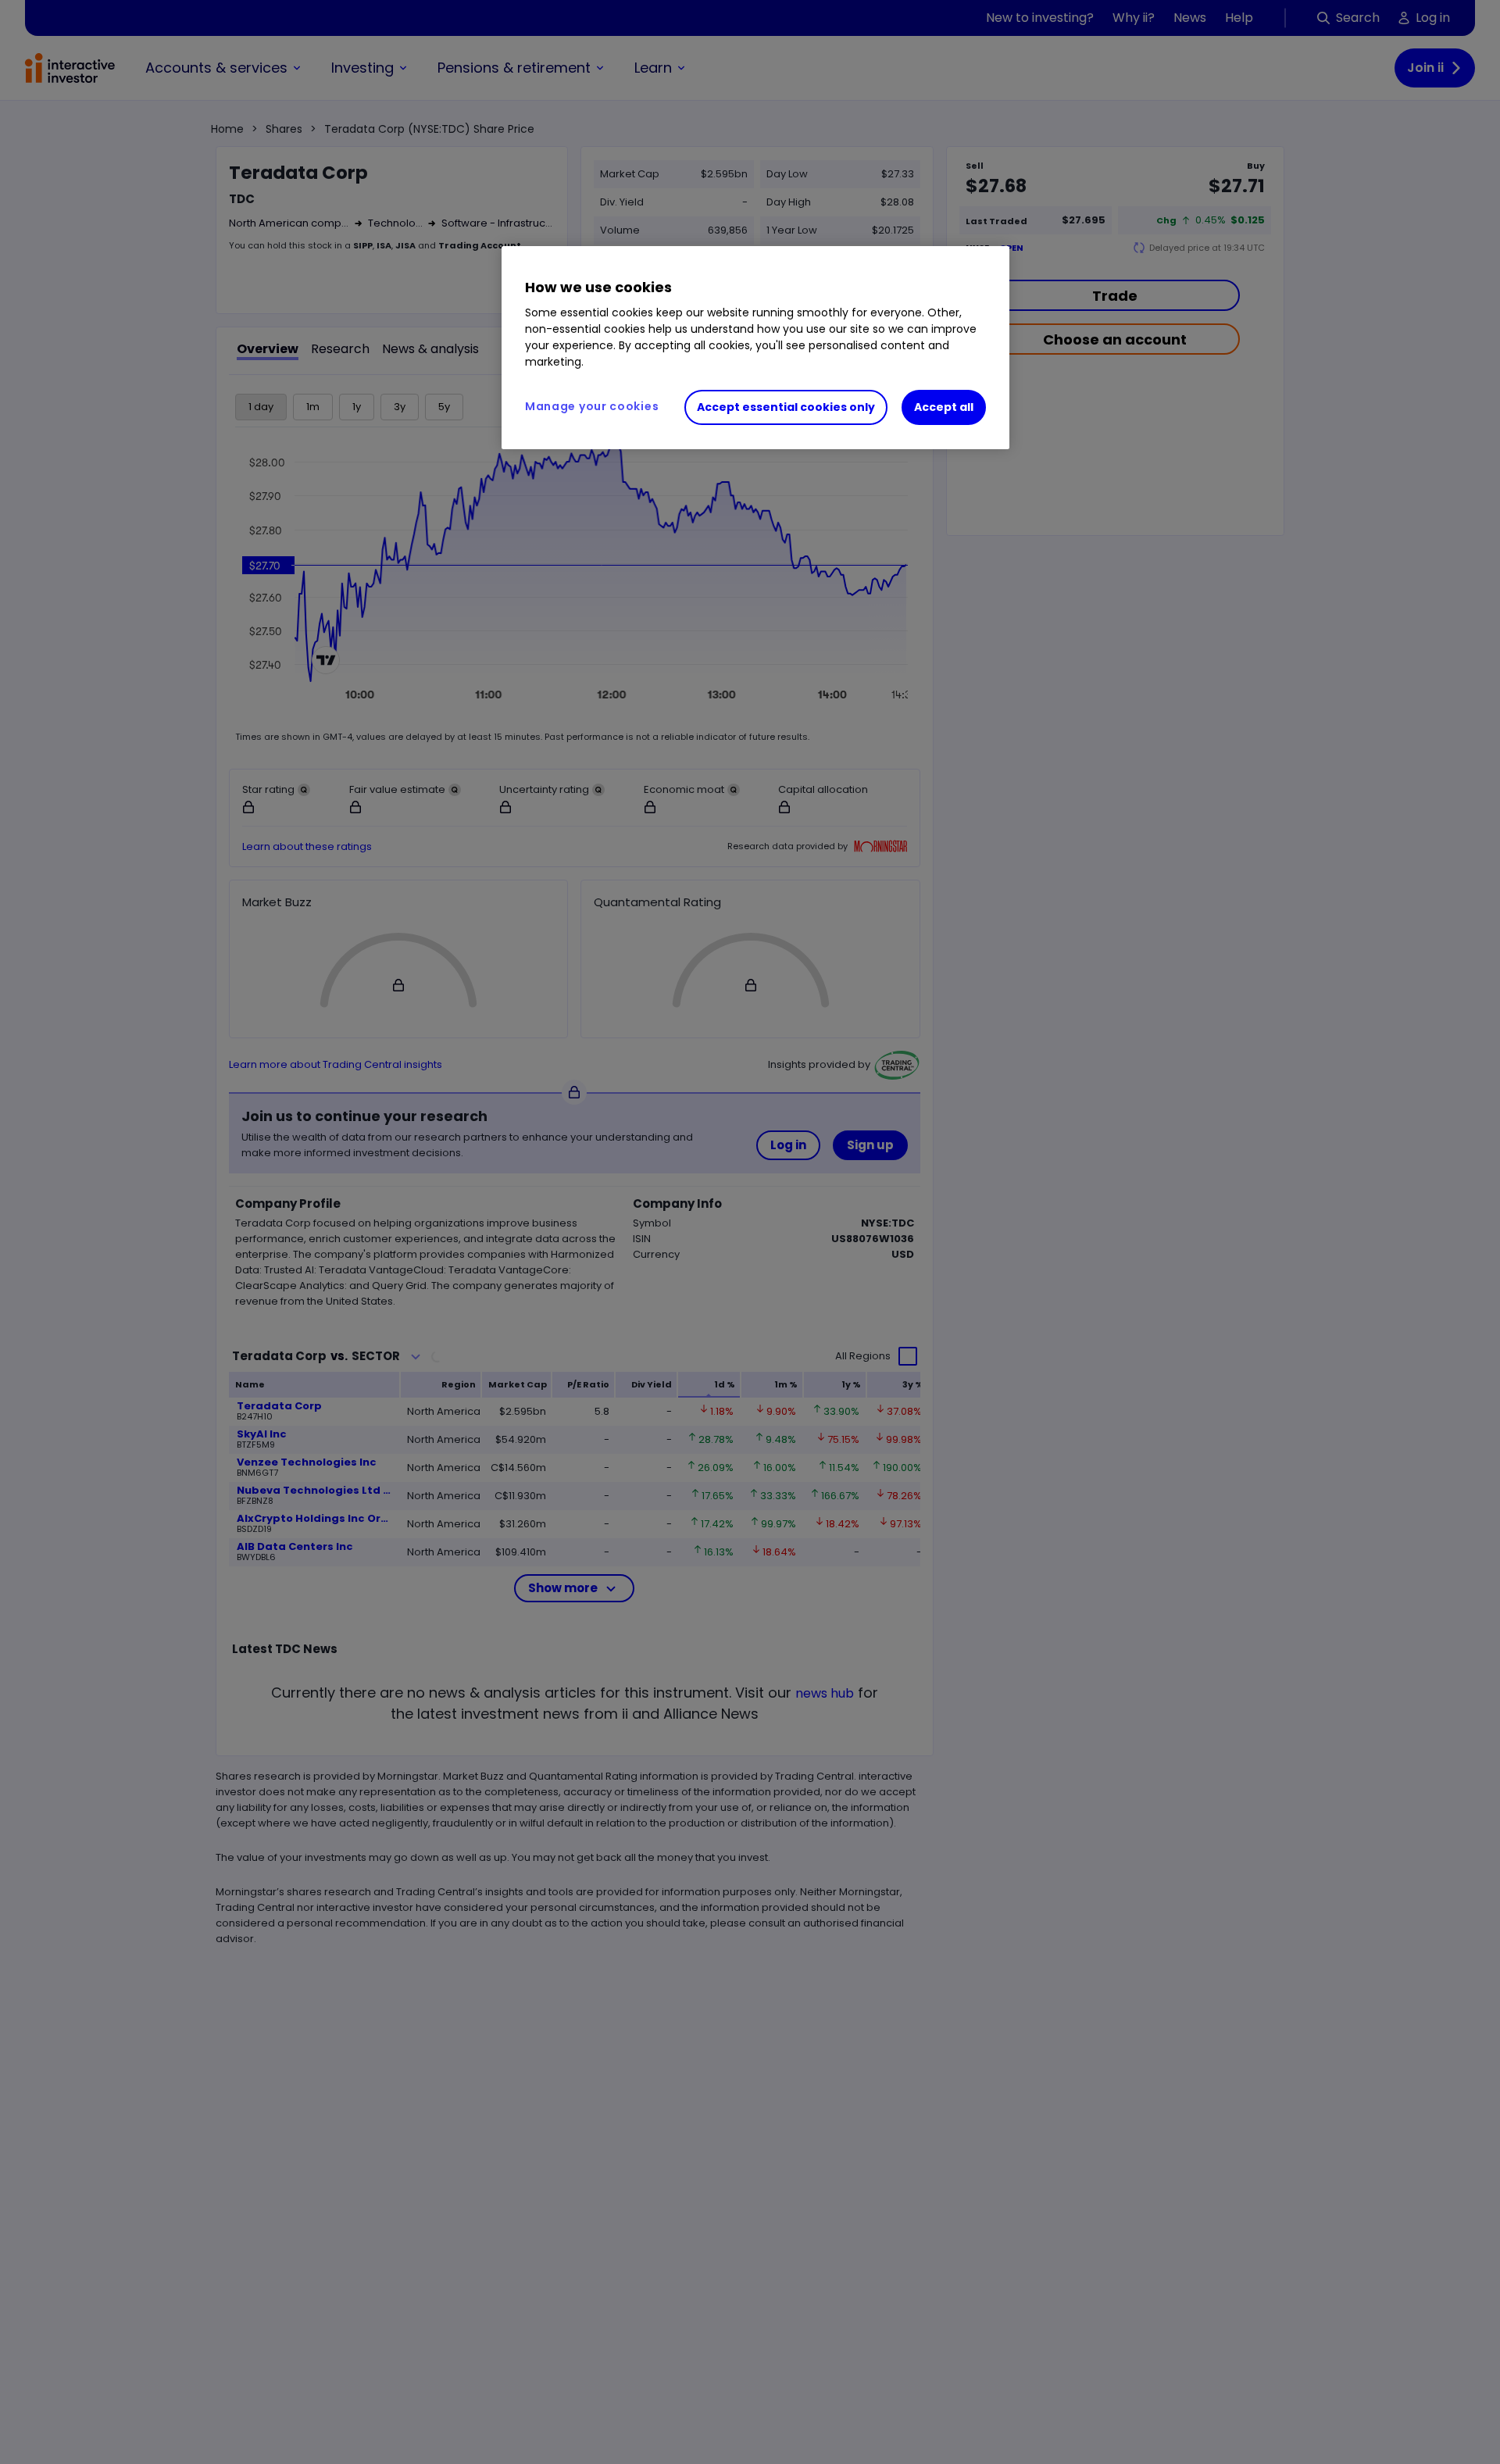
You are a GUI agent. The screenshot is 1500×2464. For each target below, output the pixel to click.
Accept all (944, 408)
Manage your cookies (592, 407)
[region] (755, 348)
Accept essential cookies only (786, 408)
